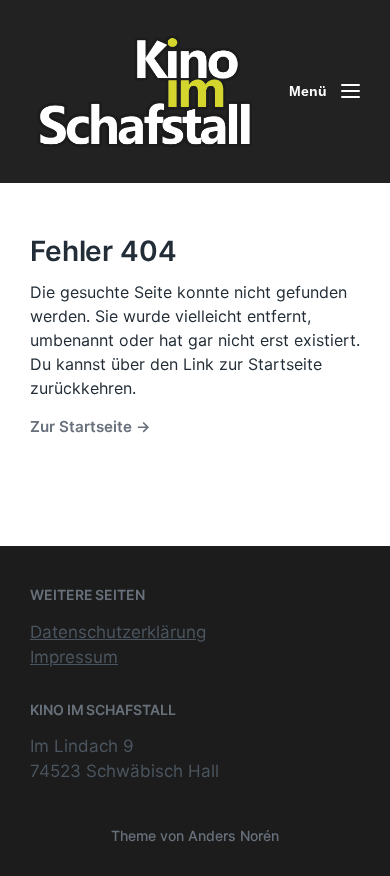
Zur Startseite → (90, 426)
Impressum (74, 657)
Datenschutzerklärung (118, 632)
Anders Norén (233, 835)
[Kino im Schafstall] (145, 91)
